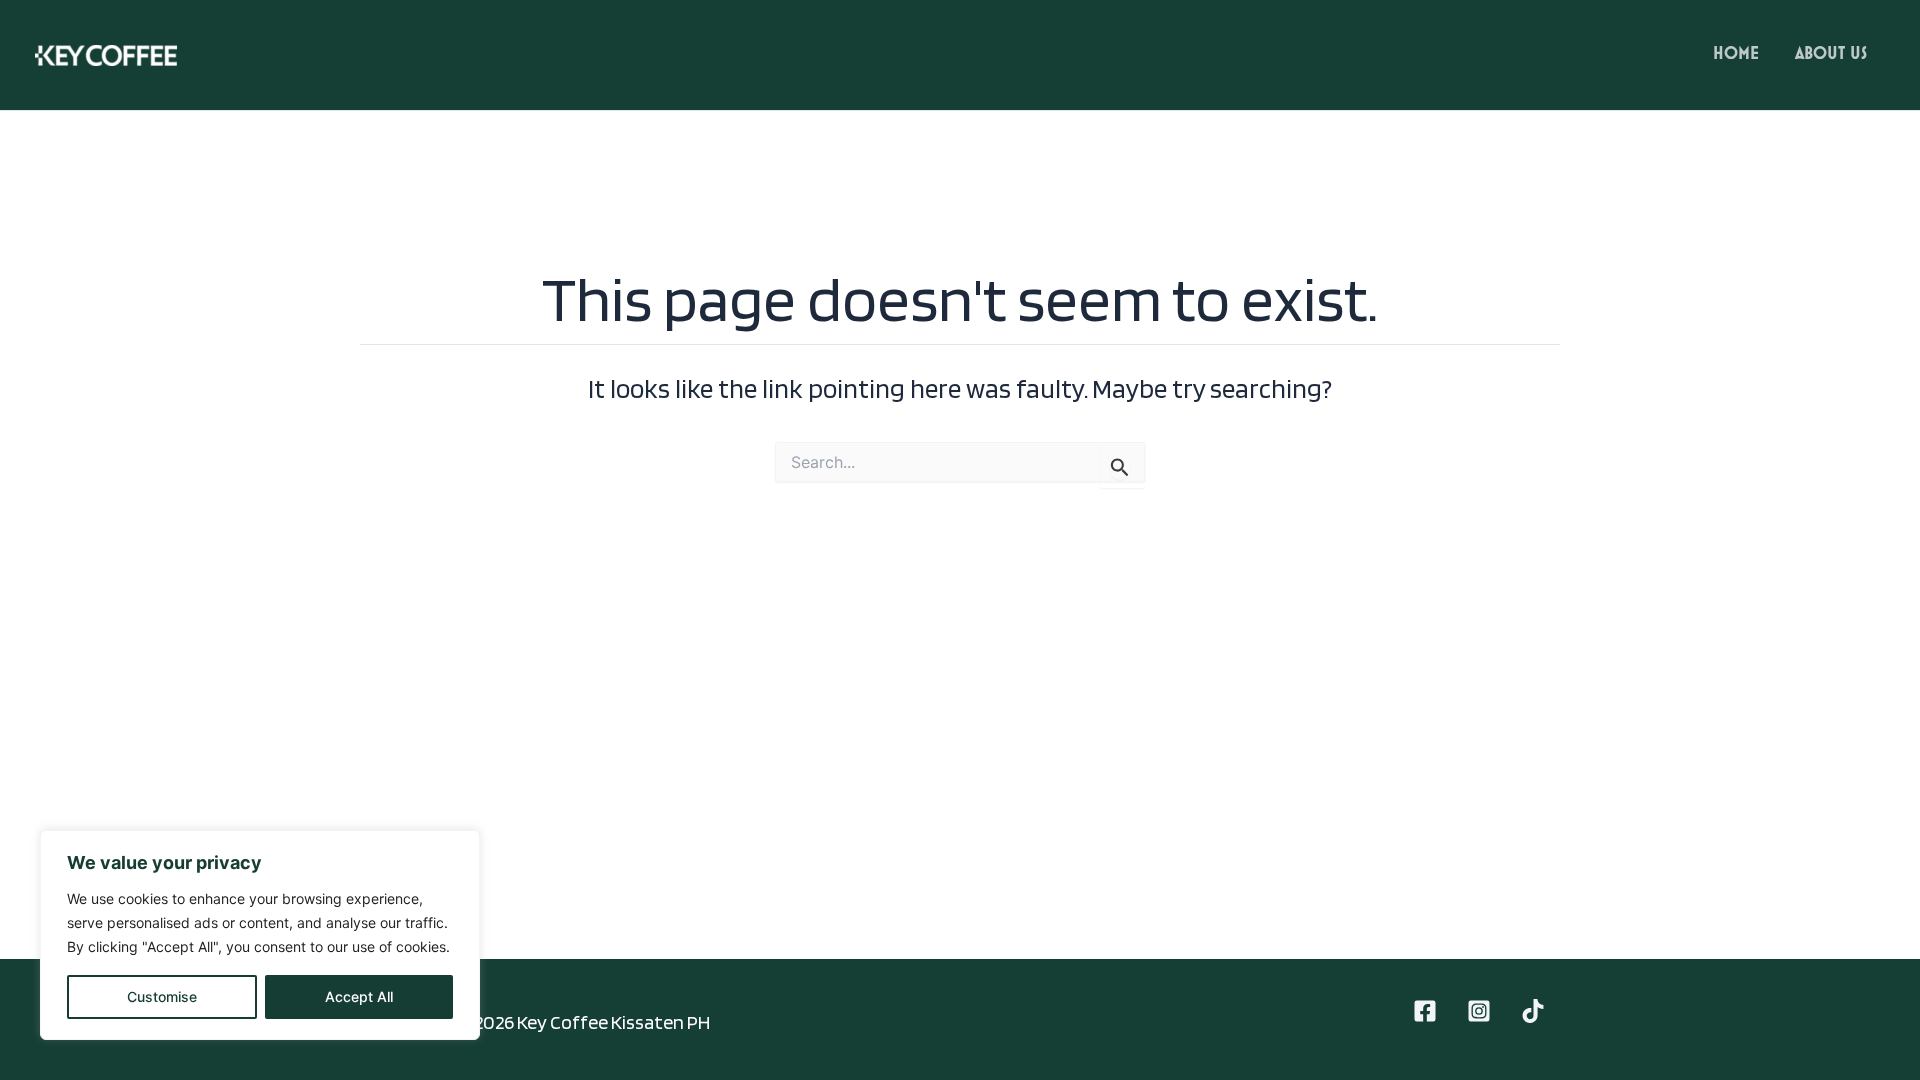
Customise (162, 996)
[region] (260, 935)
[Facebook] (1425, 1011)
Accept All (359, 996)
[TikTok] (1533, 1011)
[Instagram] (1479, 1011)
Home (1736, 54)
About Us (1831, 54)
